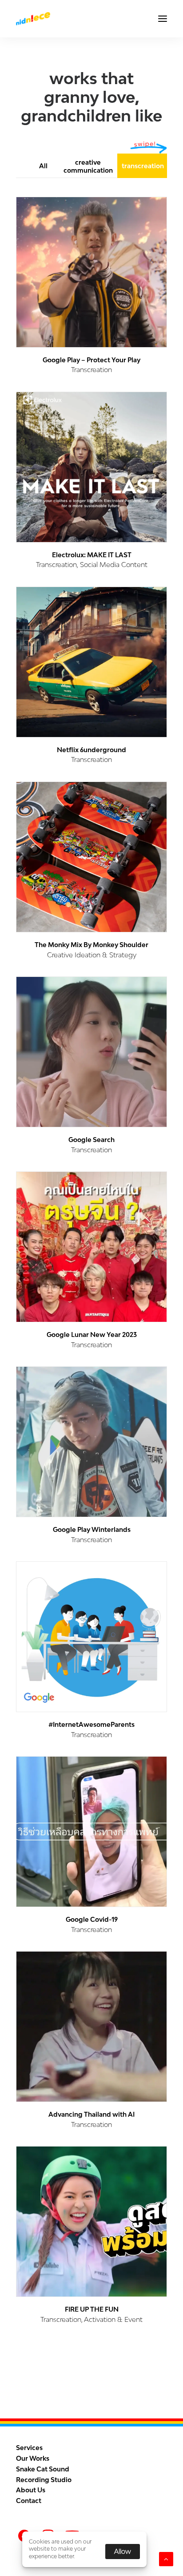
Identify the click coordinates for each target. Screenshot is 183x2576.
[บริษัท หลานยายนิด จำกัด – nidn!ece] (33, 19)
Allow (123, 2551)
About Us (31, 2490)
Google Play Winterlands (92, 1529)
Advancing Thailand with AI (91, 2114)
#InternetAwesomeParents (91, 1724)
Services (29, 2448)
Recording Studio (44, 2480)
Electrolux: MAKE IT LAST (92, 555)
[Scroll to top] (166, 2558)
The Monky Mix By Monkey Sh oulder (91, 945)
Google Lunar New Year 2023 (92, 1335)
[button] (163, 19)
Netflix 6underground (91, 750)
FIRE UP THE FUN (92, 2309)
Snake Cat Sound (43, 2469)
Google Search (91, 1140)
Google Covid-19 (92, 1919)
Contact (29, 2501)
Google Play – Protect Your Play (91, 360)
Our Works (33, 2458)
